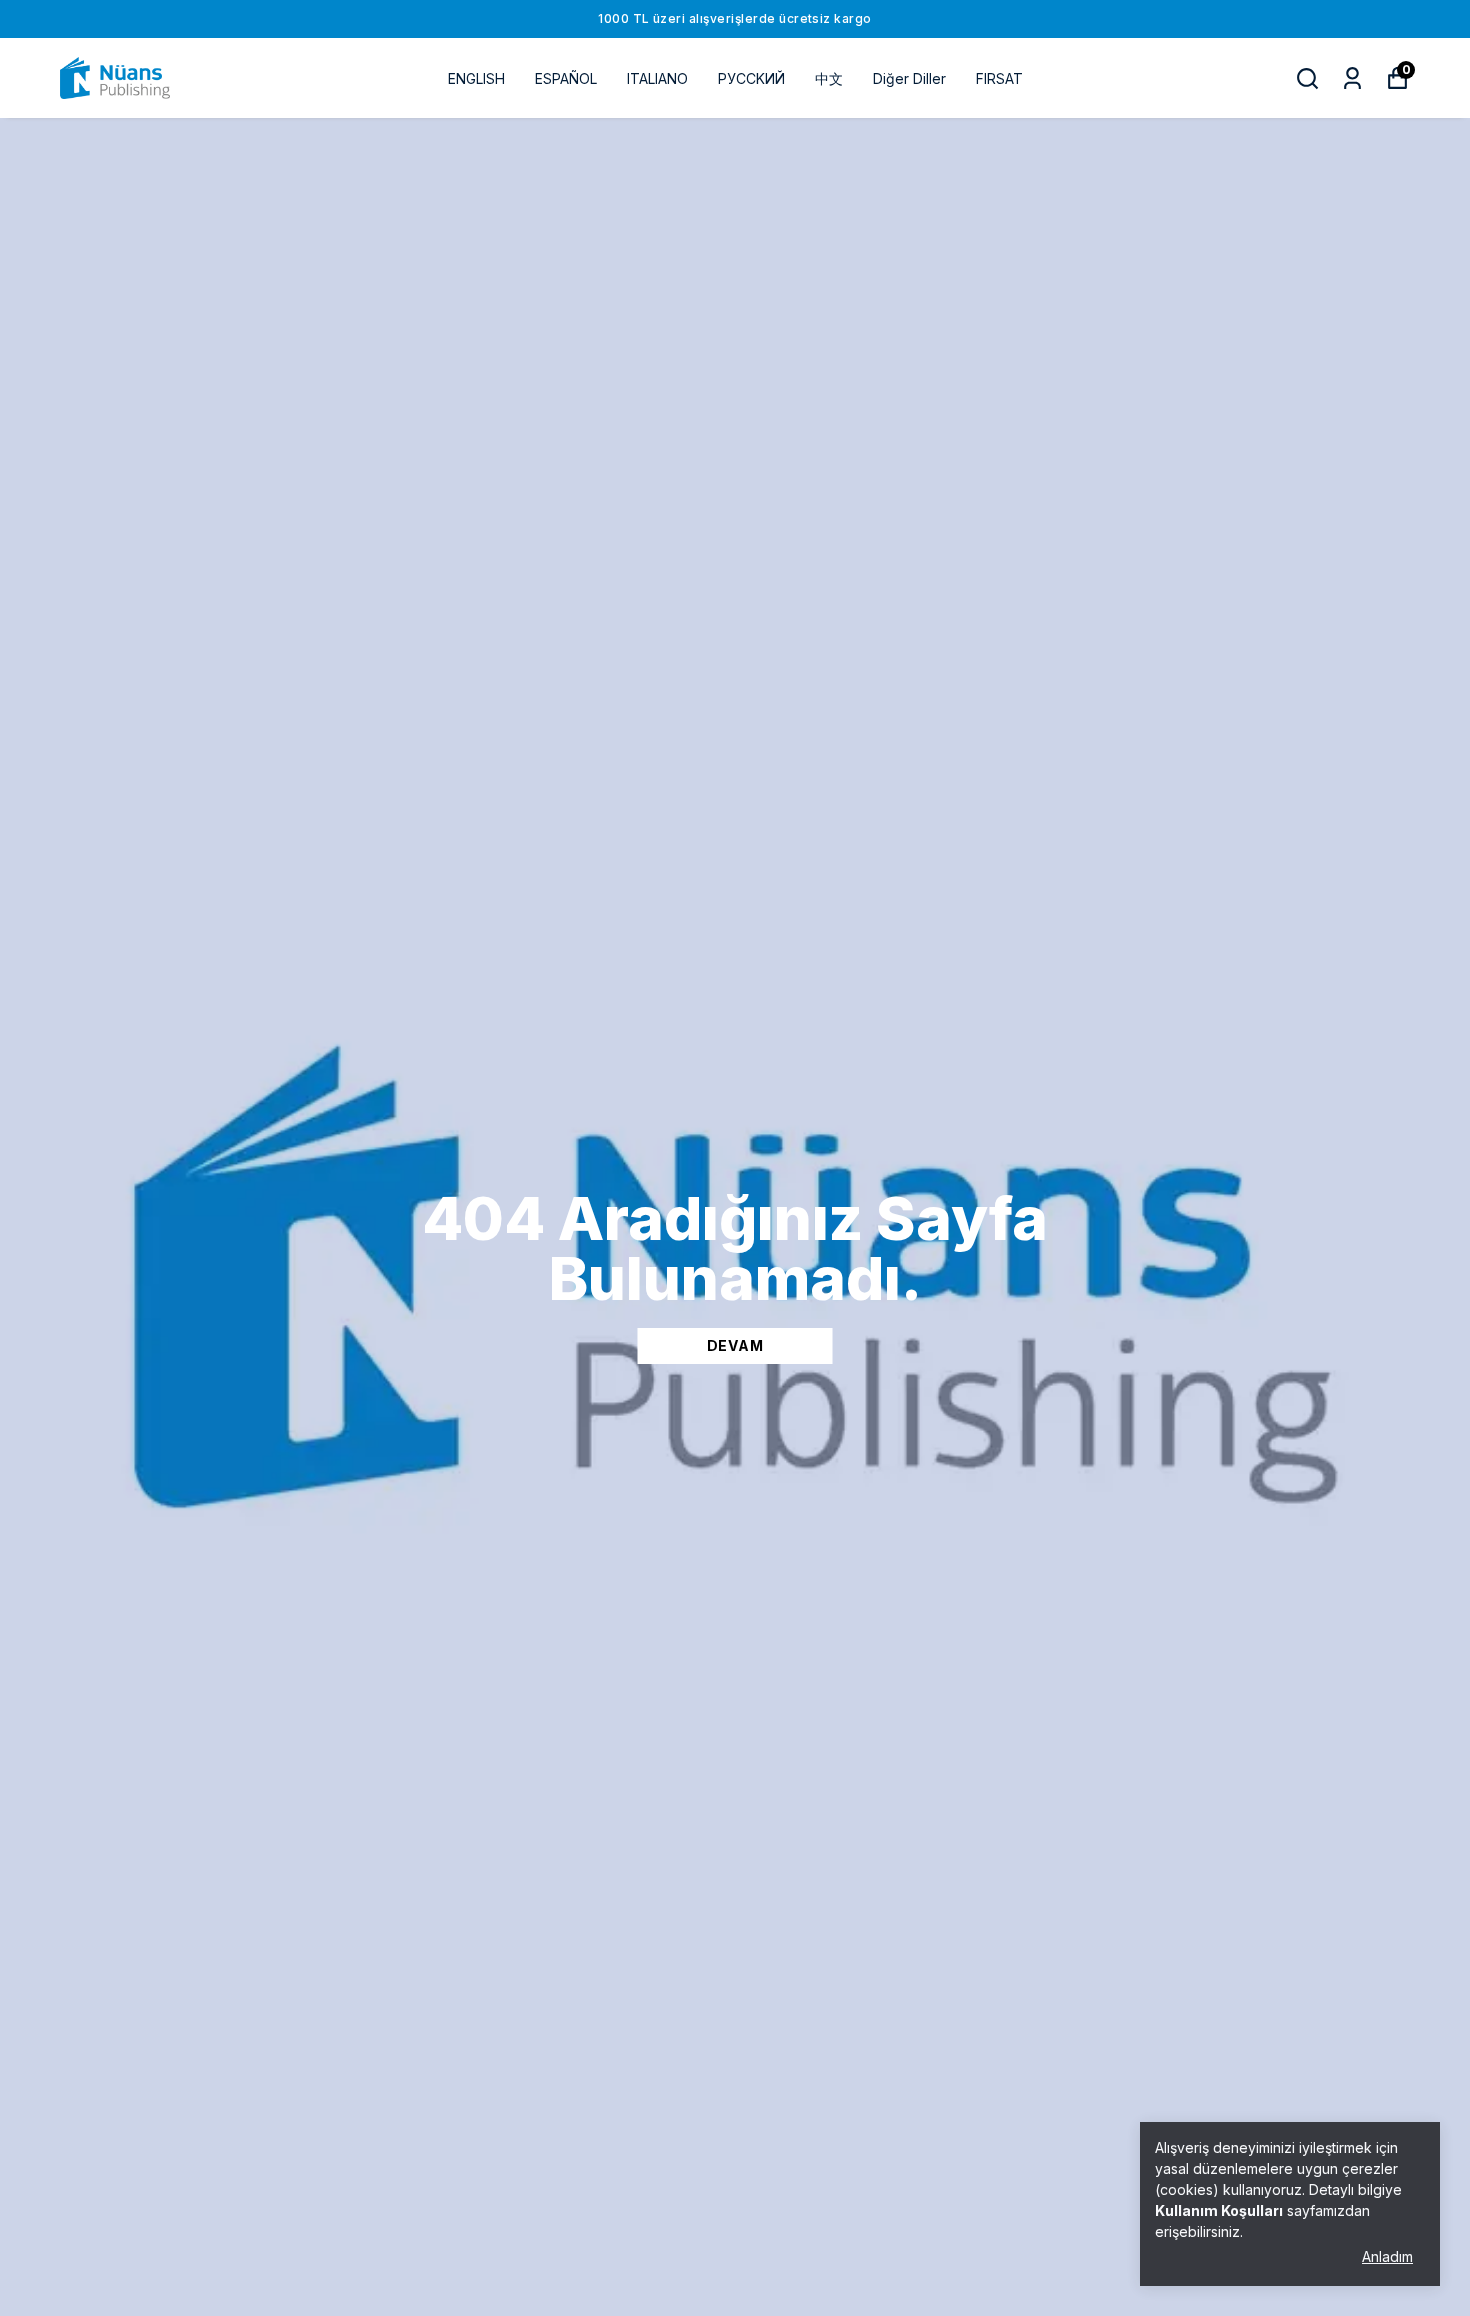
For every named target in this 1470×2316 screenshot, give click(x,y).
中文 (829, 78)
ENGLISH (476, 78)
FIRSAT (999, 78)
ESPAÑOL (566, 78)
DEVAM (735, 1345)
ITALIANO (657, 78)
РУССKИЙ (751, 78)
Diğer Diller (909, 78)
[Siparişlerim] (1352, 78)
